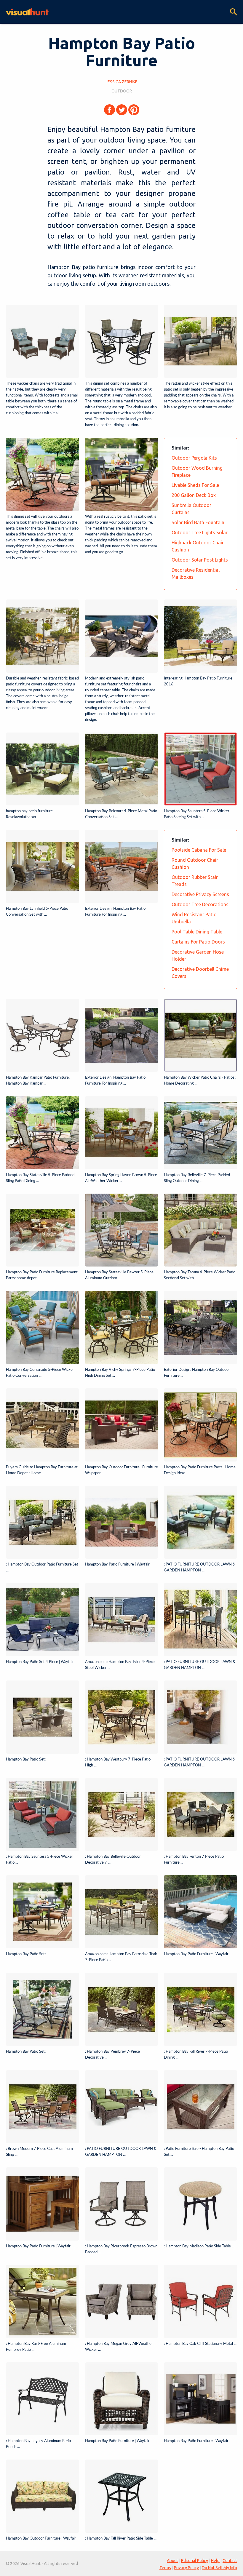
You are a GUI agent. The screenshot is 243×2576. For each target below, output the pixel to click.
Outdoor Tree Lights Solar (200, 533)
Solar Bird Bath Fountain (198, 522)
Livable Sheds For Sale (195, 485)
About (172, 2561)
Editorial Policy (195, 2561)
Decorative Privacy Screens (200, 894)
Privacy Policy (186, 2568)
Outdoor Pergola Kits (194, 458)
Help (215, 2561)
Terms (165, 2568)
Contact (230, 2561)
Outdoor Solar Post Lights (200, 560)
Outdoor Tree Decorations (200, 904)
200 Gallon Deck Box (194, 495)
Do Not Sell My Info (219, 2568)
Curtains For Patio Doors (198, 942)
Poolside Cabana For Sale (199, 850)
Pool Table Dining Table (197, 932)
